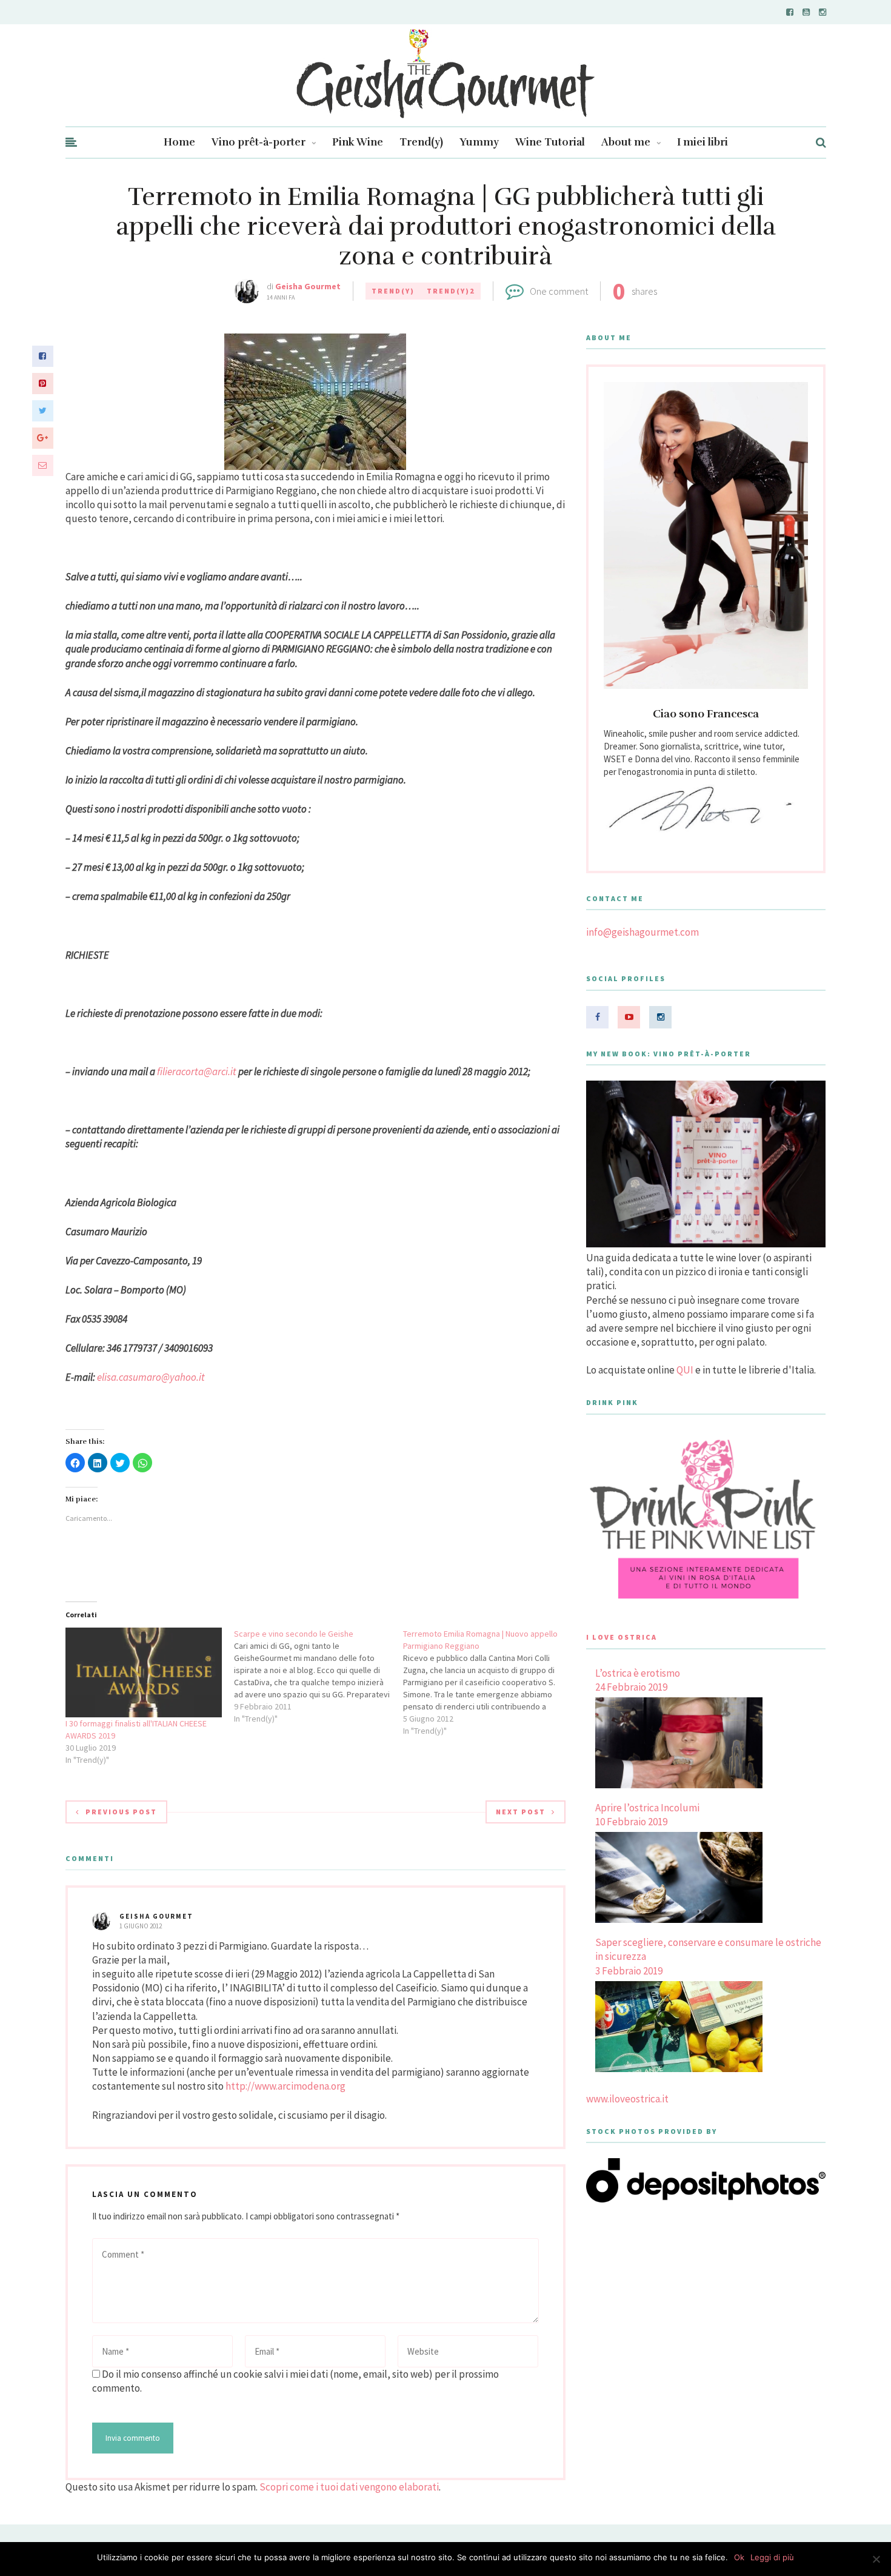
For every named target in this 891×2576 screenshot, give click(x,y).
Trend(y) (421, 142)
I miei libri (702, 142)
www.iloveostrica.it (627, 2099)
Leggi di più (772, 2557)
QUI (685, 1370)
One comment (559, 291)
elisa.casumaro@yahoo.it (151, 1377)
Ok (739, 2557)
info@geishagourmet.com (642, 932)
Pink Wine (358, 142)
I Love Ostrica (622, 1637)
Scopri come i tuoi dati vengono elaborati (349, 2487)
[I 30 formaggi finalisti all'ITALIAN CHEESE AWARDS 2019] (144, 1672)
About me (626, 142)
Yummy (479, 142)
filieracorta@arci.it (197, 1072)
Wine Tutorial (550, 142)
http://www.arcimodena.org (285, 2086)
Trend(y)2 (451, 291)
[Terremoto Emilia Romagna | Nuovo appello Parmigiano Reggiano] (488, 1682)
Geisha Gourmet (308, 286)
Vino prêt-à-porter (259, 142)
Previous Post (121, 1812)
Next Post (521, 1812)
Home (179, 142)
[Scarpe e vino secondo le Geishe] (319, 1676)
